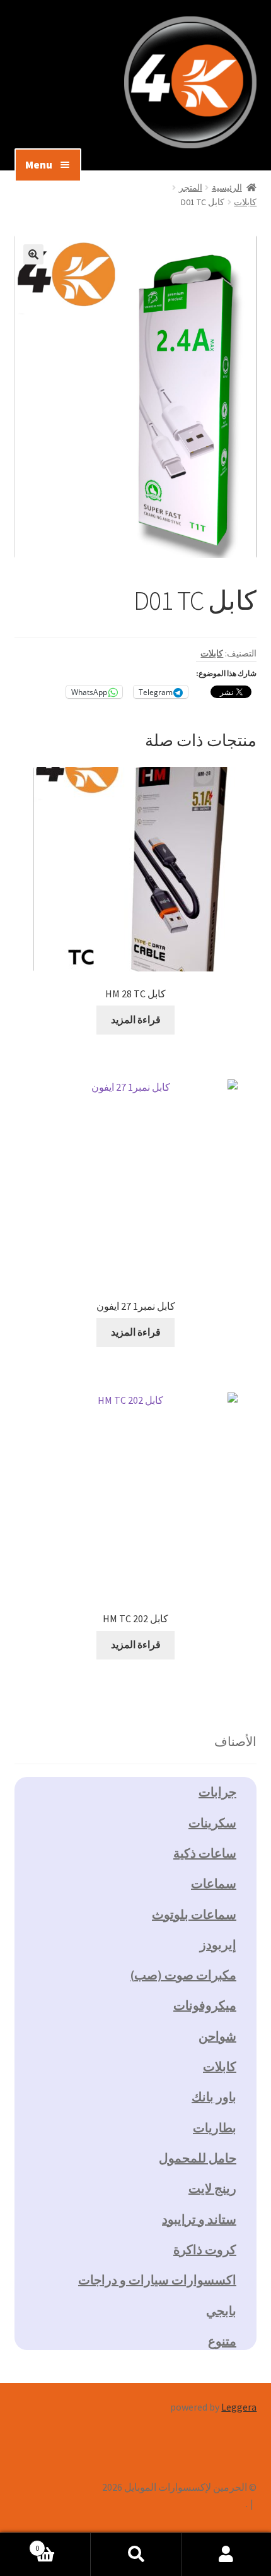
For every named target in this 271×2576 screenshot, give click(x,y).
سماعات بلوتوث (194, 1914)
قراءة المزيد (136, 1019)
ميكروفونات (205, 2005)
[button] (33, 254)
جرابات (217, 1792)
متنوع (222, 2341)
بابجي (221, 2311)
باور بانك (214, 2097)
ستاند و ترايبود (199, 2219)
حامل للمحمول (198, 2158)
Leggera (239, 2407)
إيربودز (218, 1944)
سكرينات (212, 1823)
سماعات (214, 1883)
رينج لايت (212, 2188)
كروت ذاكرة (205, 2249)
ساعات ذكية (205, 1853)
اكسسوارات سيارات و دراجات (157, 2280)
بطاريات (215, 2128)
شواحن (217, 2036)
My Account (226, 2555)
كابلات (245, 202)
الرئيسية (227, 187)
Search (135, 2555)
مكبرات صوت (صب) (183, 1975)
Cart (63, 2543)
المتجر (191, 187)
